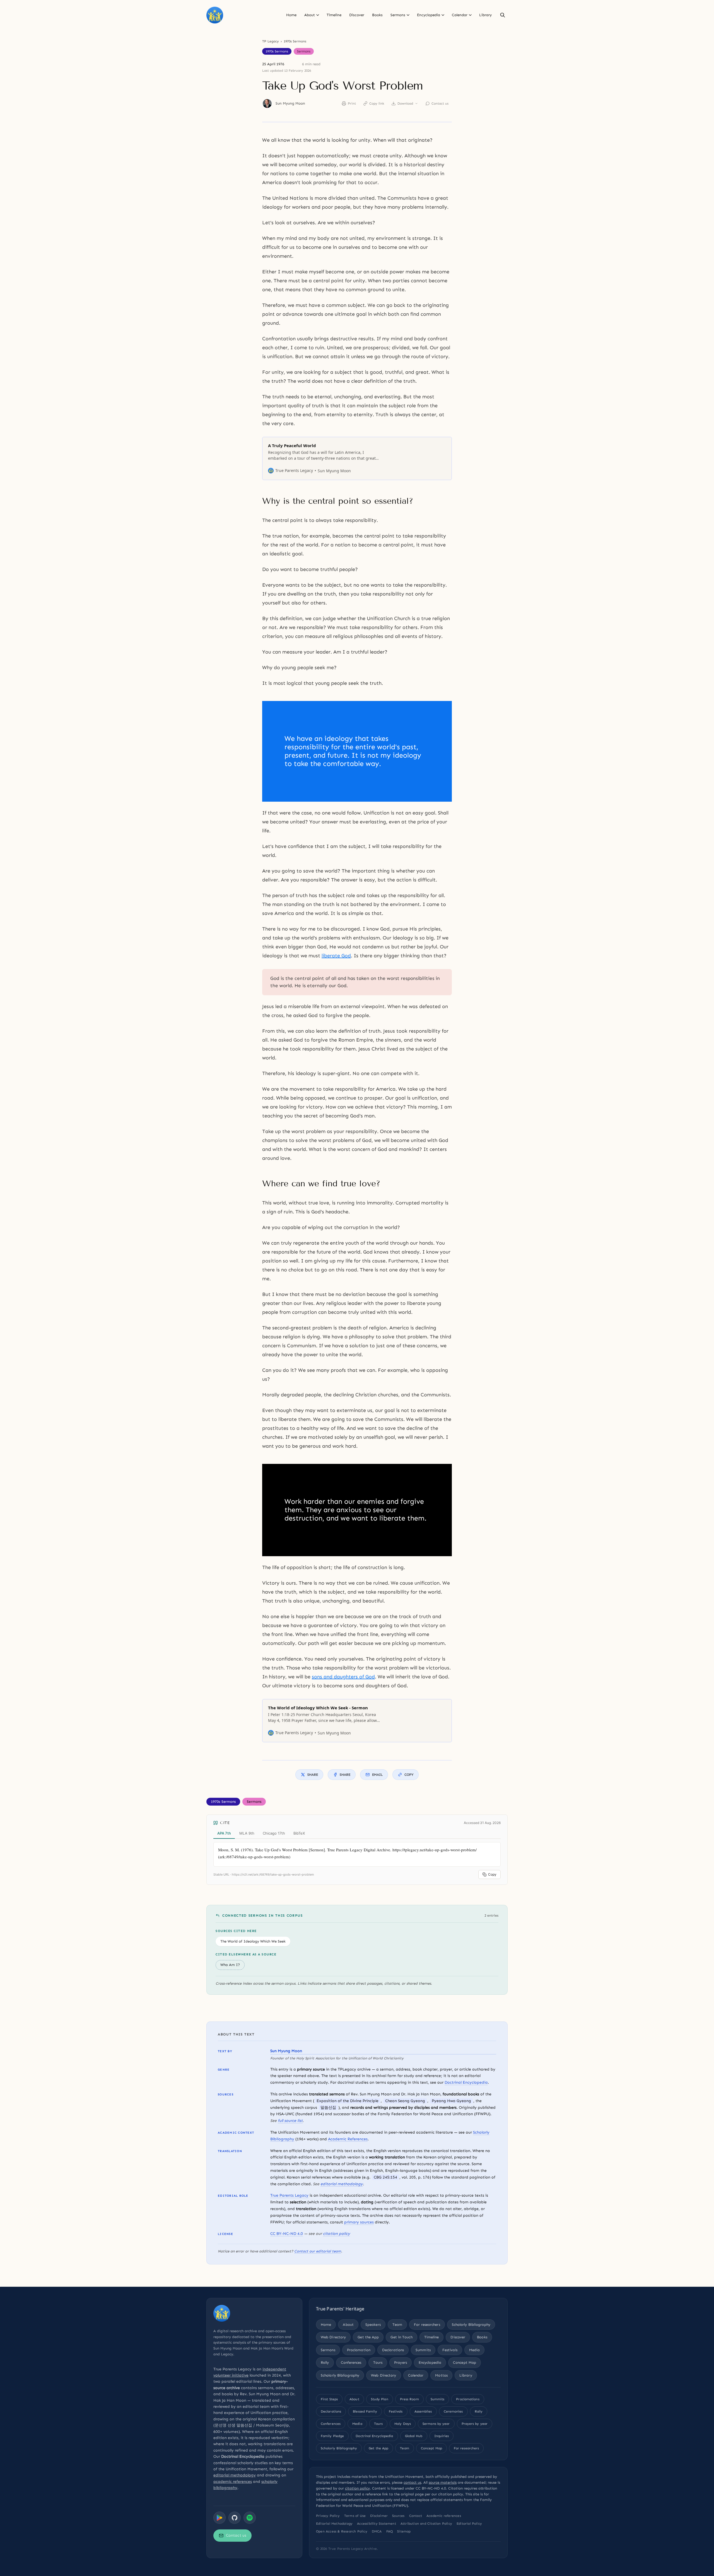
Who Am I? (230, 1965)
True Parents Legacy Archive (353, 2549)
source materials (443, 2482)
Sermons (304, 51)
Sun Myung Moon (290, 103)
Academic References (348, 2139)
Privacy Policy (328, 2516)
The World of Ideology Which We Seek (253, 1941)
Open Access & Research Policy (342, 2531)
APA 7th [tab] (224, 1833)
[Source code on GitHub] (235, 2518)
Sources (398, 2516)
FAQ (390, 2531)
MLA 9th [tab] (247, 1833)
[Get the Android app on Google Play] (219, 2518)
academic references (233, 2482)
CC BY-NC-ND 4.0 (287, 2234)
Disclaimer (379, 2516)
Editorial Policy (469, 2524)
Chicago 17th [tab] (274, 1833)
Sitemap (404, 2531)
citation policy (337, 2234)
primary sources (359, 2222)
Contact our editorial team (318, 2251)
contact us (412, 2482)
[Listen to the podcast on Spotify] (250, 2518)
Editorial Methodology (334, 2524)
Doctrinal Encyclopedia (466, 2082)
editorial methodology (342, 2184)
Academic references (444, 2516)
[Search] (503, 15)
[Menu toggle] (318, 15)
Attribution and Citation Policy (426, 2524)
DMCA (377, 2531)
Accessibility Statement (377, 2524)
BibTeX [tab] (299, 1833)
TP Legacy (271, 41)
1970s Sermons (295, 41)
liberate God (336, 956)
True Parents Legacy (289, 2195)
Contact (416, 2516)
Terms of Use (355, 2516)
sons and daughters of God (343, 1677)
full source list (290, 2121)
